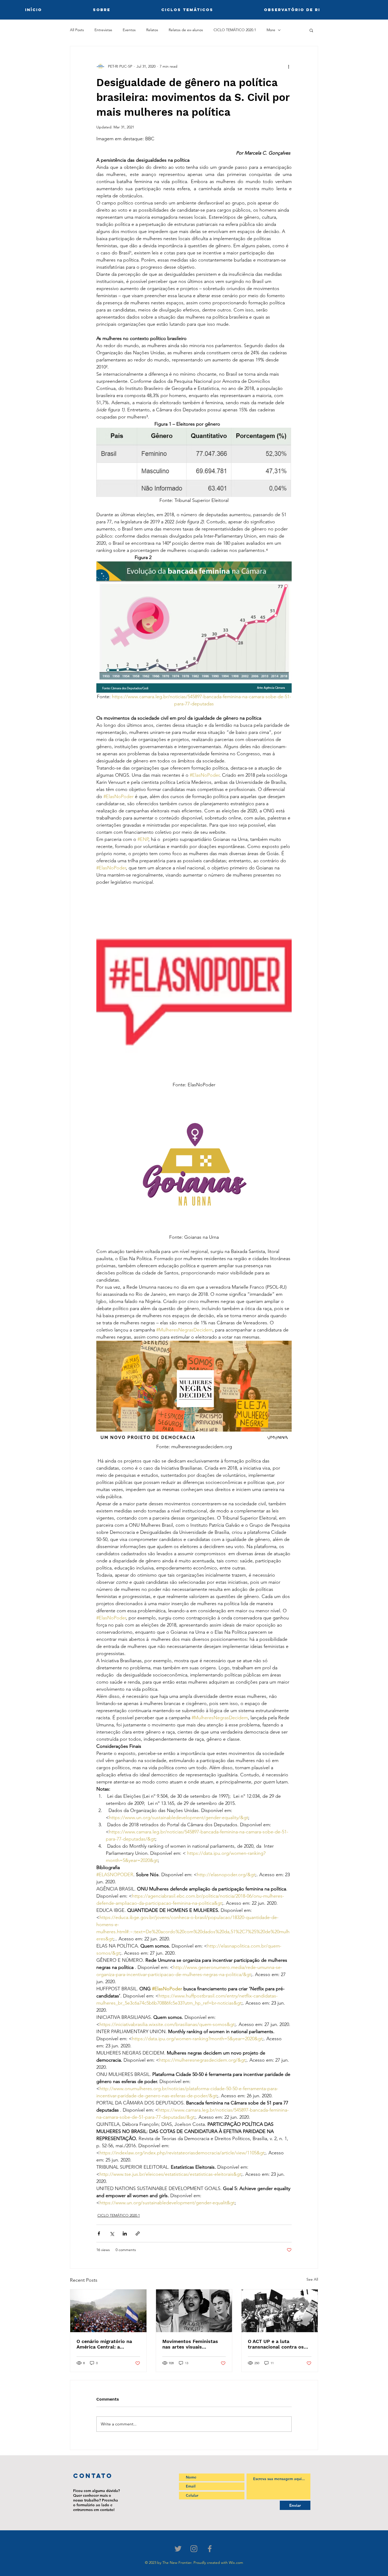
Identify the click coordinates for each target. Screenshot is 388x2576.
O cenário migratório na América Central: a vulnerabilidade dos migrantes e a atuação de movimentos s (106, 2344)
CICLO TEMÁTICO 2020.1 (235, 30)
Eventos (129, 30)
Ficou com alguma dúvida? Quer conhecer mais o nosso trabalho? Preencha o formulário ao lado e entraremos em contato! (96, 2500)
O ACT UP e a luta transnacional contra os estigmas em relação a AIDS (276, 2344)
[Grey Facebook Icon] (210, 2549)
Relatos (152, 30)
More (271, 30)
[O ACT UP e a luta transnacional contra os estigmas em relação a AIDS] (280, 2311)
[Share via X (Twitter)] (112, 2233)
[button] (311, 30)
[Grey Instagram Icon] (194, 2549)
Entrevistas (103, 30)
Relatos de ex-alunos (186, 30)
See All (312, 2279)
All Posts (77, 30)
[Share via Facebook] (99, 2233)
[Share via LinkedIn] (125, 2233)
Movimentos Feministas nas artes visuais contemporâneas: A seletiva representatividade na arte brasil (193, 2344)
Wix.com (236, 2563)
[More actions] (288, 66)
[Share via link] (138, 2233)
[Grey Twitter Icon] (178, 2549)
